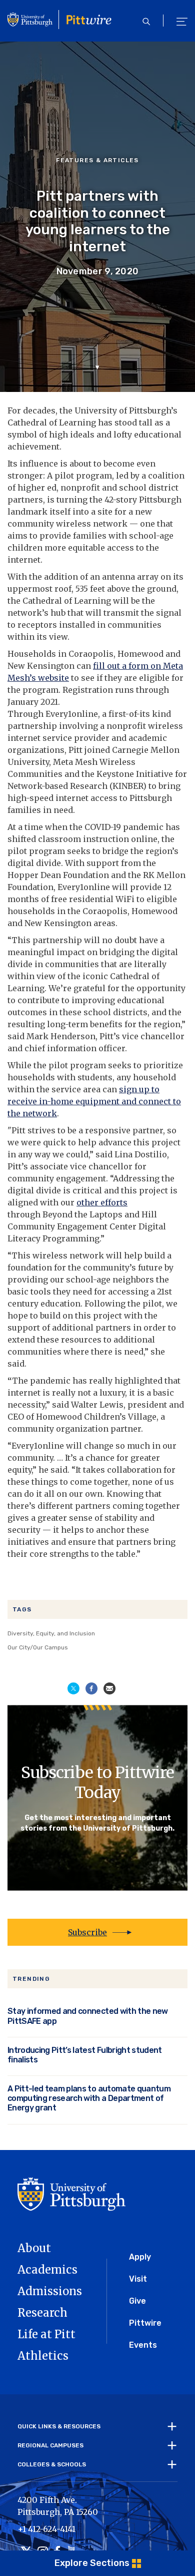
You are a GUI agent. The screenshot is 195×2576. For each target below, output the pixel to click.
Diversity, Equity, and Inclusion (51, 1633)
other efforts (102, 1202)
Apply (140, 2257)
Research (42, 2313)
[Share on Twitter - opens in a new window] (73, 1688)
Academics (47, 2270)
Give (137, 2301)
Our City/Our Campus (38, 1647)
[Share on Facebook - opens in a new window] (91, 1688)
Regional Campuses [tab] (50, 2445)
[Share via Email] (109, 1688)
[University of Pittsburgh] (71, 2193)
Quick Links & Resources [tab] (59, 2426)
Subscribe (87, 1932)
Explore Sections (92, 2563)
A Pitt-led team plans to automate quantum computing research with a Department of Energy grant (89, 2098)
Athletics (43, 2356)
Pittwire (145, 2323)
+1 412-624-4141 (46, 2529)
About (34, 2248)
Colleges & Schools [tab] (52, 2464)
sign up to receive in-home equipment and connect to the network (94, 1101)
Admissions (50, 2291)
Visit (138, 2279)
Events (143, 2345)
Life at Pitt (46, 2334)
